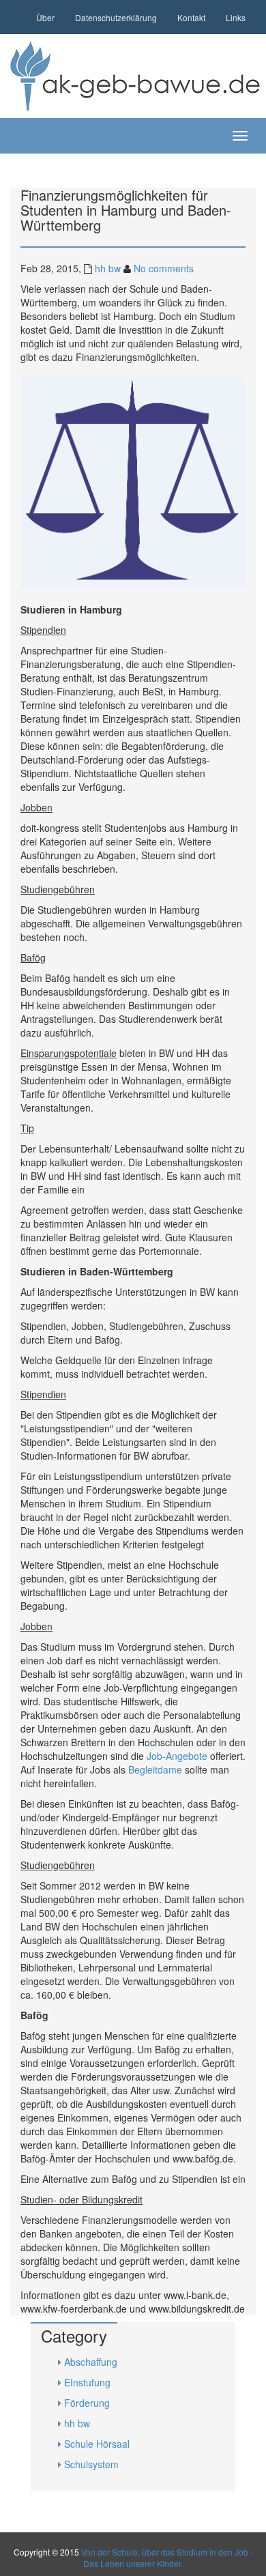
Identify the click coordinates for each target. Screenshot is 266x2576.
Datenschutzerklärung (116, 17)
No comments (164, 268)
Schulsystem (91, 2464)
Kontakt (191, 17)
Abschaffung (91, 2362)
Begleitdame (155, 1769)
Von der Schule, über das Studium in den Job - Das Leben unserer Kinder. (167, 2558)
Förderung (87, 2403)
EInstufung (87, 2382)
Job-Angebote (177, 1756)
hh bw (108, 268)
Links (236, 17)
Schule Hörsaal (97, 2444)
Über (45, 17)
